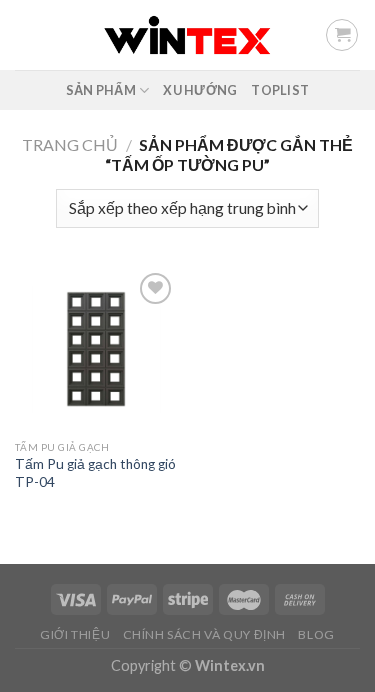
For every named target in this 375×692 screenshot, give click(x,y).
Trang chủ (70, 144)
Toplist (280, 90)
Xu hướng (200, 90)
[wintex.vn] (187, 34)
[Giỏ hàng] (342, 35)
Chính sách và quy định (204, 634)
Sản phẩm (101, 90)
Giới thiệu (75, 634)
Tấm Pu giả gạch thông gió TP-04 (95, 473)
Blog (316, 634)
